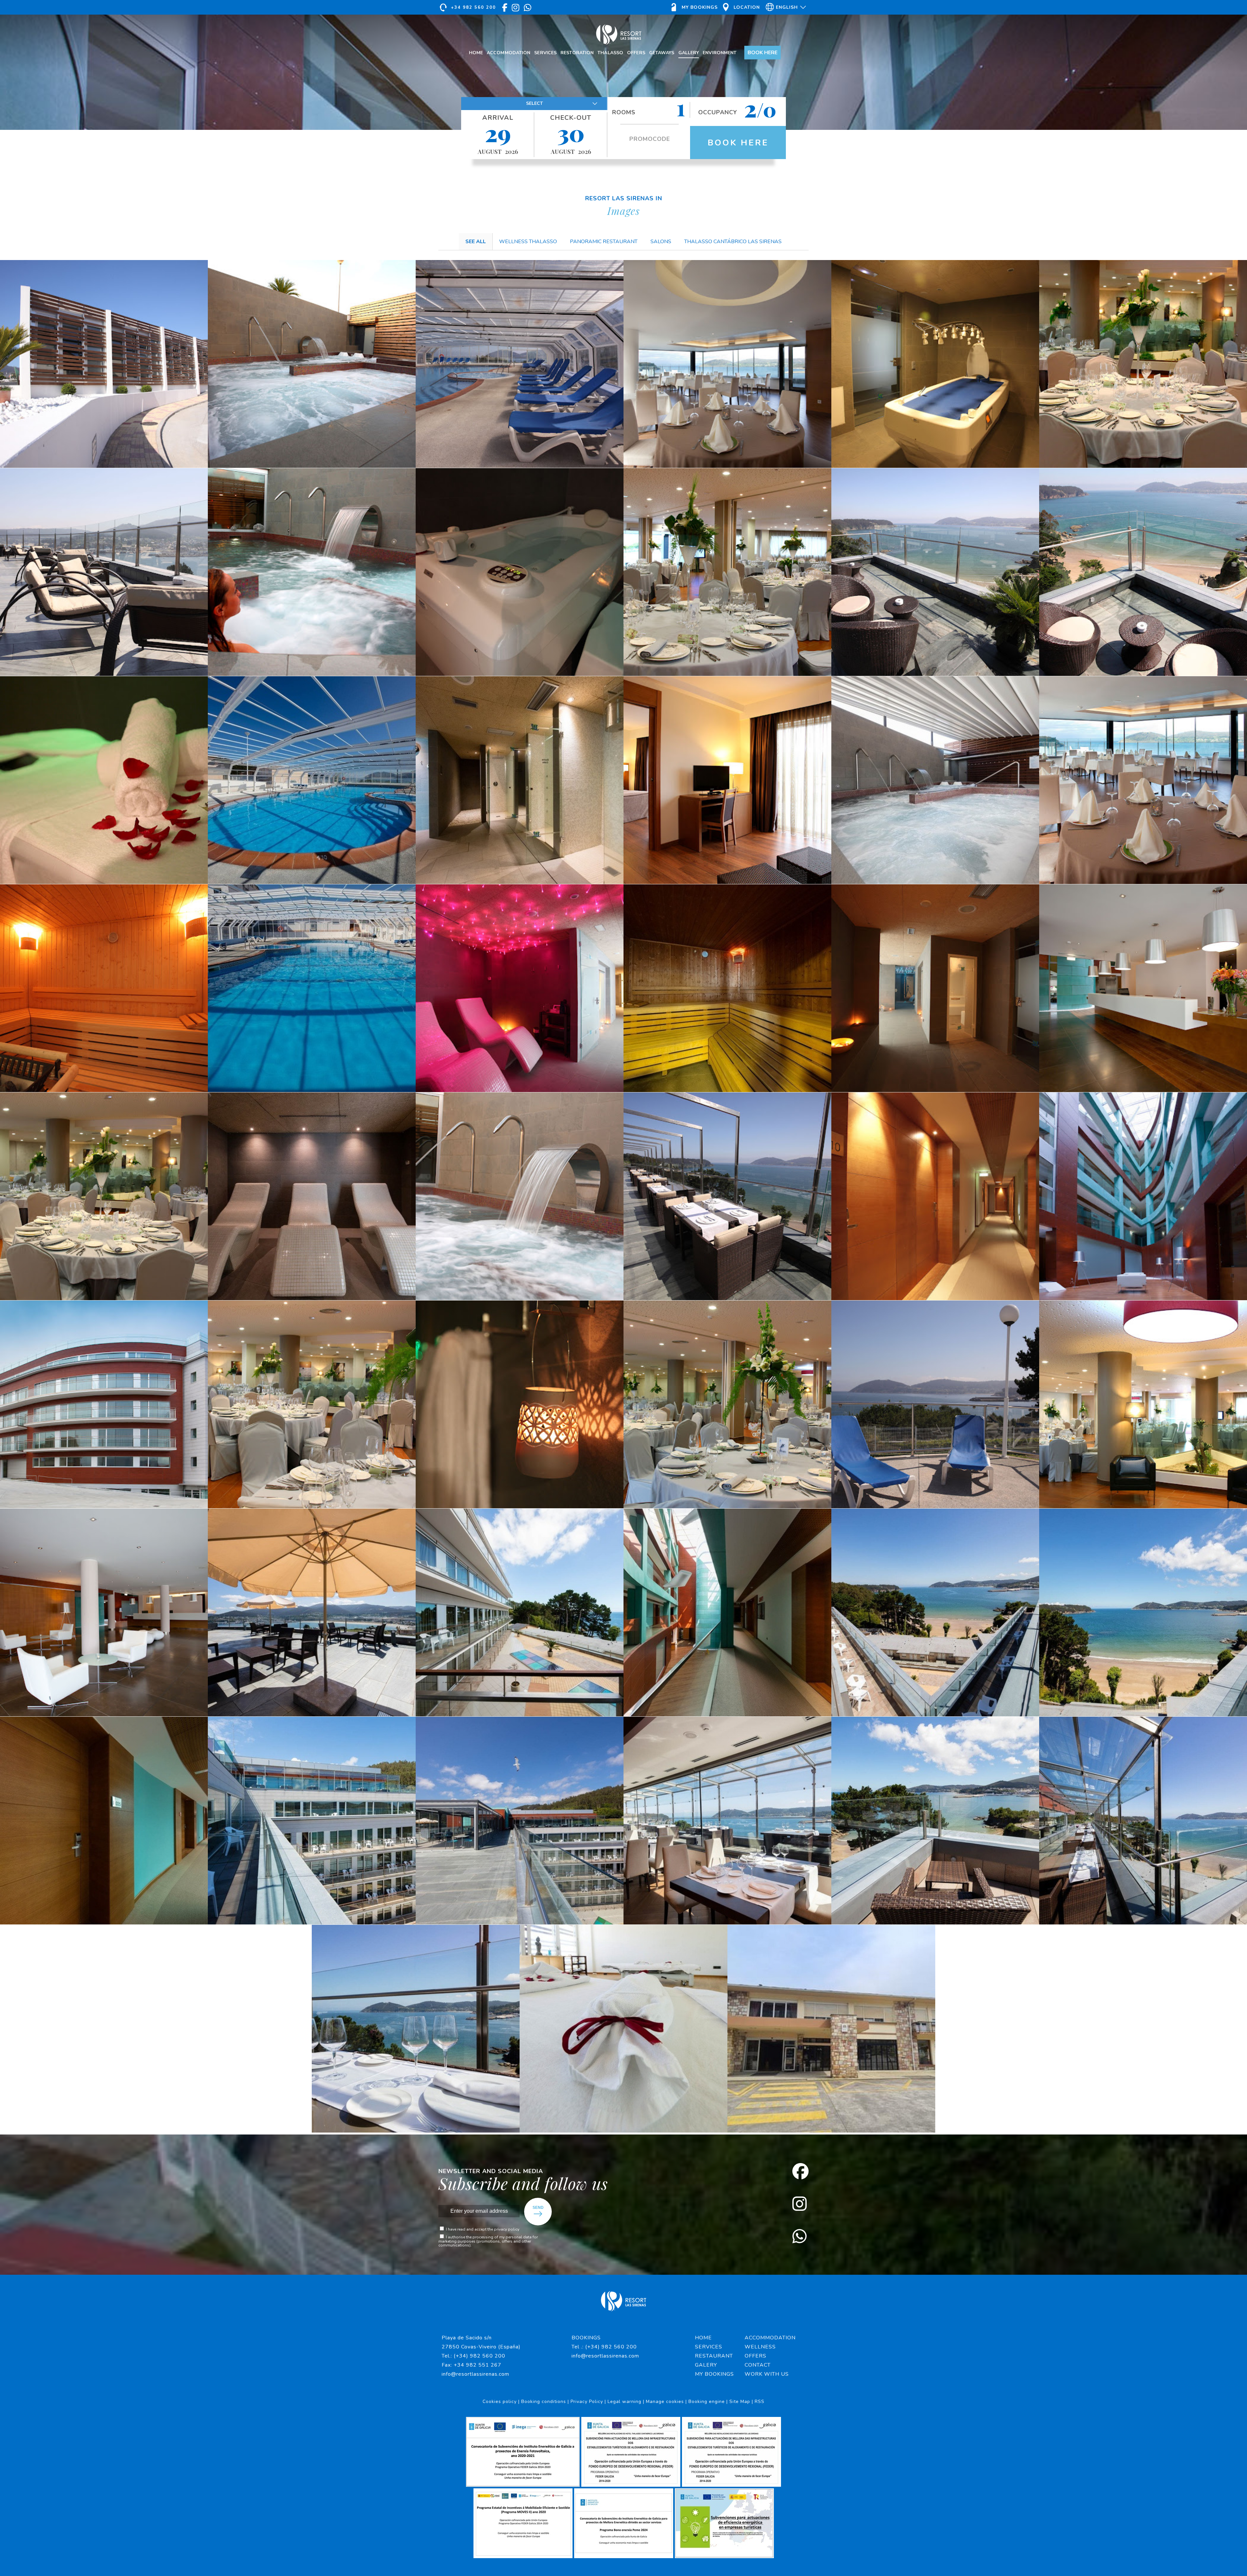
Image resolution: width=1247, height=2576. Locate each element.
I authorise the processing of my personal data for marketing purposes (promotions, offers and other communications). (488, 2241)
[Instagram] (800, 2205)
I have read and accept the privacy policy (483, 2229)
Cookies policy (500, 2402)
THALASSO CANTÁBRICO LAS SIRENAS (733, 242)
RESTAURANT (714, 2356)
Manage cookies (665, 2402)
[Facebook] (800, 2172)
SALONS (661, 242)
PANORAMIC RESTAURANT (604, 242)
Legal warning (624, 2402)
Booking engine (707, 2402)
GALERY (706, 2365)
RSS (760, 2402)
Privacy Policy (587, 2402)
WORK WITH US (767, 2374)
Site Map (740, 2402)
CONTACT (758, 2365)
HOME (703, 2338)
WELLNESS (760, 2347)
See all (476, 242)
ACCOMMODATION (769, 2338)
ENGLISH (785, 20)
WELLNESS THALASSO (528, 242)
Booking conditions (544, 2402)
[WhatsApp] (800, 2237)
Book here (738, 143)
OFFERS (756, 2356)
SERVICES (709, 2347)
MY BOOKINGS (714, 2374)
